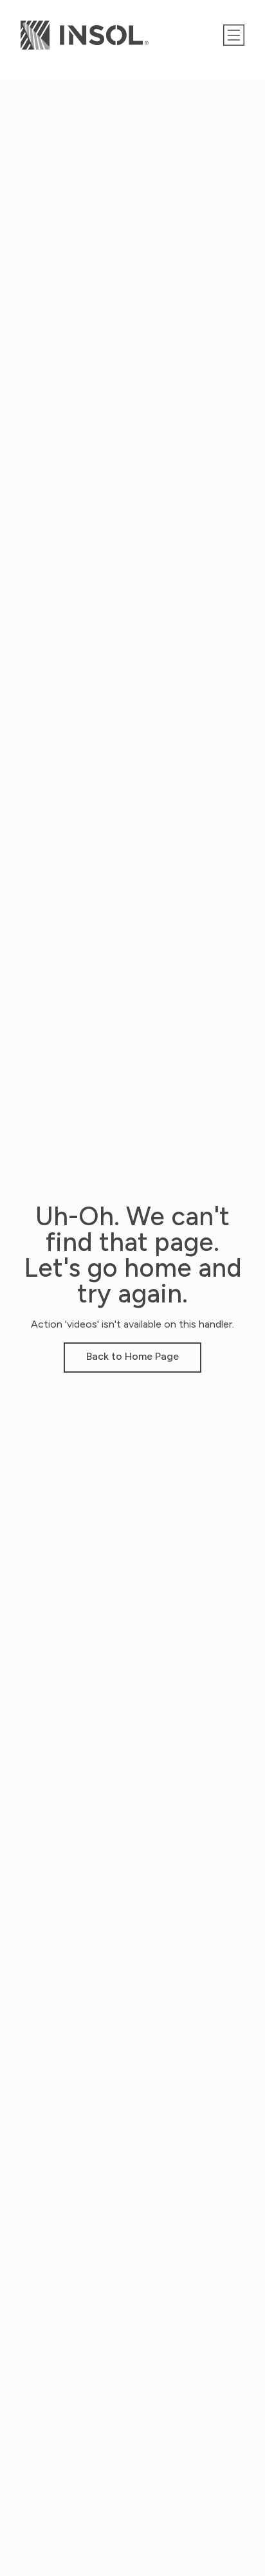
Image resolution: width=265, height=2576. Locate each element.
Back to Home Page (132, 1356)
